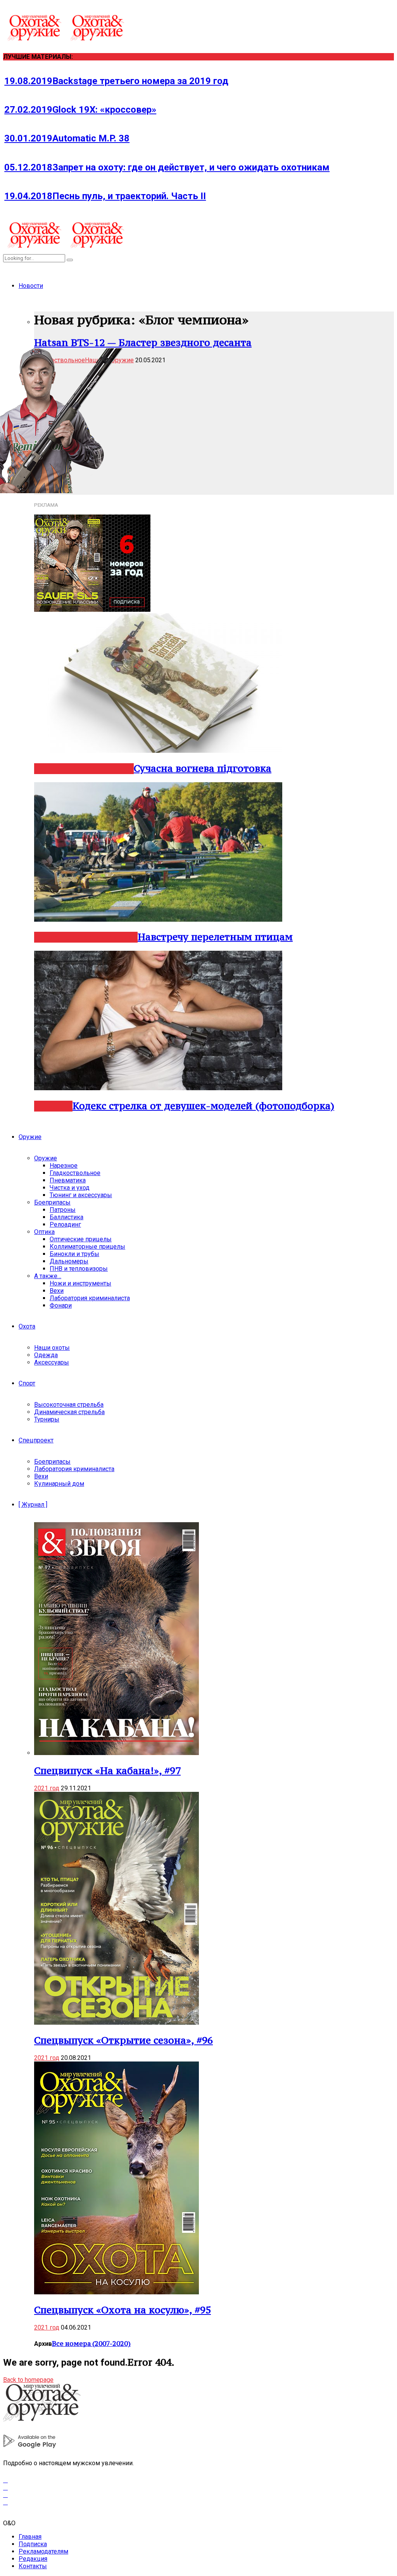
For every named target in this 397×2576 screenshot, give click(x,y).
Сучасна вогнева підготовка (203, 768)
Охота (27, 1326)
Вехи (57, 1291)
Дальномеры (69, 1261)
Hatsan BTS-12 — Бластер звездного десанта (143, 342)
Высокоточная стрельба (69, 1405)
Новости (31, 286)
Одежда (46, 1355)
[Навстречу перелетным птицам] (158, 920)
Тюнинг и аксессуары (81, 1195)
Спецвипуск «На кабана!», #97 (107, 1771)
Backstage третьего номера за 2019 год (116, 81)
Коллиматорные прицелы (87, 1247)
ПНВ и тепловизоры (79, 1269)
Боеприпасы (52, 1202)
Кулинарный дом (59, 1484)
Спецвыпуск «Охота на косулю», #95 (123, 2310)
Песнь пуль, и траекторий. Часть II (105, 196)
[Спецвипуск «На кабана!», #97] (117, 1753)
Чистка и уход (70, 1188)
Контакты (33, 2566)
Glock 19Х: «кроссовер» (80, 110)
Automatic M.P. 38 (67, 138)
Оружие (30, 1137)
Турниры (47, 1419)
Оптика (44, 1232)
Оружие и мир (103, 769)
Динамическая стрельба (69, 1412)
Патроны (63, 1210)
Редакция (33, 2559)
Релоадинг (65, 1224)
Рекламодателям (43, 2551)
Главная (30, 2537)
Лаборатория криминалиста (90, 1298)
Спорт (27, 1383)
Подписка (33, 2544)
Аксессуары (52, 1362)
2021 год (47, 1788)
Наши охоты (52, 1348)
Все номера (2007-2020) (91, 2344)
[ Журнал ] (33, 1505)
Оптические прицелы (81, 1239)
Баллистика (66, 1217)
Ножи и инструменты (80, 1283)
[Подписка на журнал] (92, 610)
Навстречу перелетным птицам (215, 937)
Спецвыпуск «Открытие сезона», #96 (123, 2040)
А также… (48, 1276)
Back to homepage (28, 2380)
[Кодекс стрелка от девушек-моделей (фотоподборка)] (158, 1088)
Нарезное (55, 937)
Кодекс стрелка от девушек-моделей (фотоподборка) (203, 1106)
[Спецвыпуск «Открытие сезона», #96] (117, 2023)
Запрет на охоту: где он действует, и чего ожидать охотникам (167, 167)
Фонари (61, 1305)
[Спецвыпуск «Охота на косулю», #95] (117, 2292)
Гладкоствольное (75, 1173)
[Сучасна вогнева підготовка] (158, 751)
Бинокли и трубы (74, 1254)
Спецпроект (36, 1440)
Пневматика (68, 1180)
